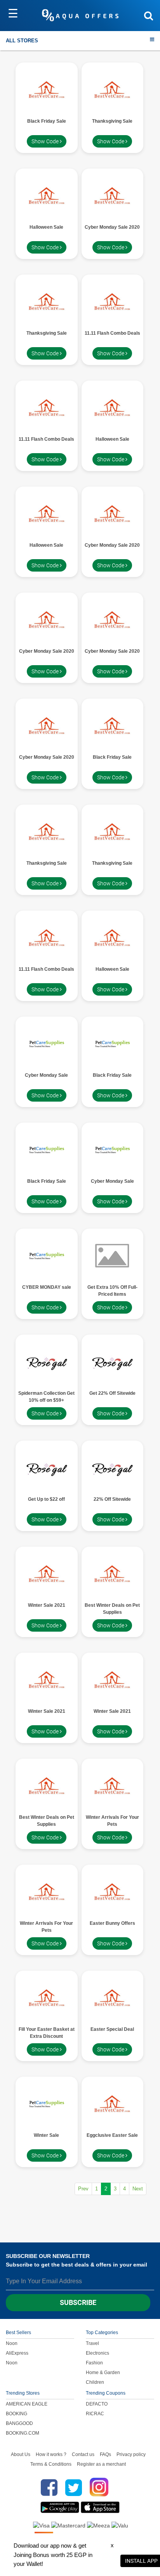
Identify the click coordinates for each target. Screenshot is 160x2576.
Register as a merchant (101, 2464)
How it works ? (51, 2454)
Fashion (94, 2363)
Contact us (83, 2454)
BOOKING (17, 2414)
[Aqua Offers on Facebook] (47, 2487)
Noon (12, 2343)
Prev (83, 2189)
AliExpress (17, 2353)
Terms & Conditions (51, 2464)
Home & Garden (103, 2373)
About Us (21, 2454)
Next (138, 2189)
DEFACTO (97, 2404)
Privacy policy (131, 2454)
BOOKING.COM (23, 2433)
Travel (92, 2343)
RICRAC (95, 2414)
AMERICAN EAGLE (27, 2404)
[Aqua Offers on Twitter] (74, 2487)
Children (95, 2382)
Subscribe (78, 2302)
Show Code (46, 141)
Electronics (97, 2353)
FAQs (105, 2454)
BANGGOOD (19, 2423)
